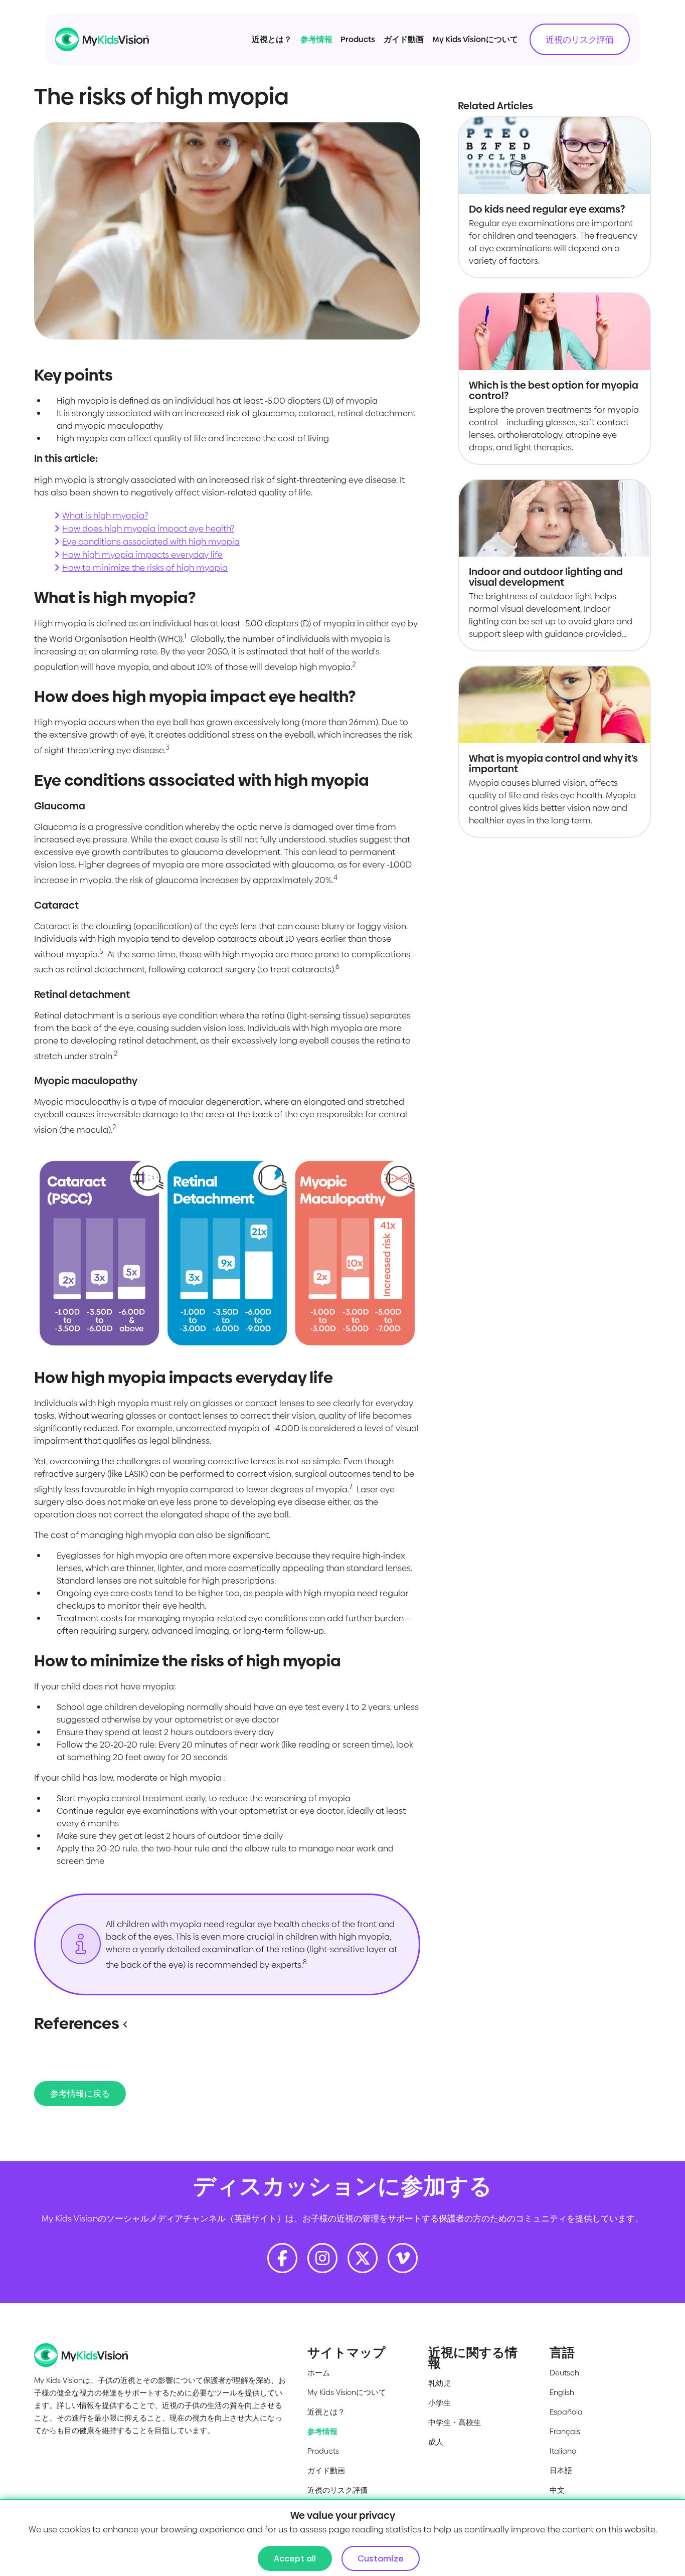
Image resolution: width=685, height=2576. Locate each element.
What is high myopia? (105, 516)
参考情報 (316, 39)
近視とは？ (272, 39)
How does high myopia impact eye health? (148, 529)
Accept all (295, 2558)
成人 (436, 2442)
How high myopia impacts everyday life (142, 555)
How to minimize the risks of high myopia (145, 568)
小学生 (440, 2403)
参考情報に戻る (80, 2094)
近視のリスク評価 (580, 40)
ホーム (319, 2373)
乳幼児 (440, 2383)
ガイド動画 (404, 39)
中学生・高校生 (455, 2422)
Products (358, 39)
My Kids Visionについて (475, 39)
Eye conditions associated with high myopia (151, 542)
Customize (381, 2558)
